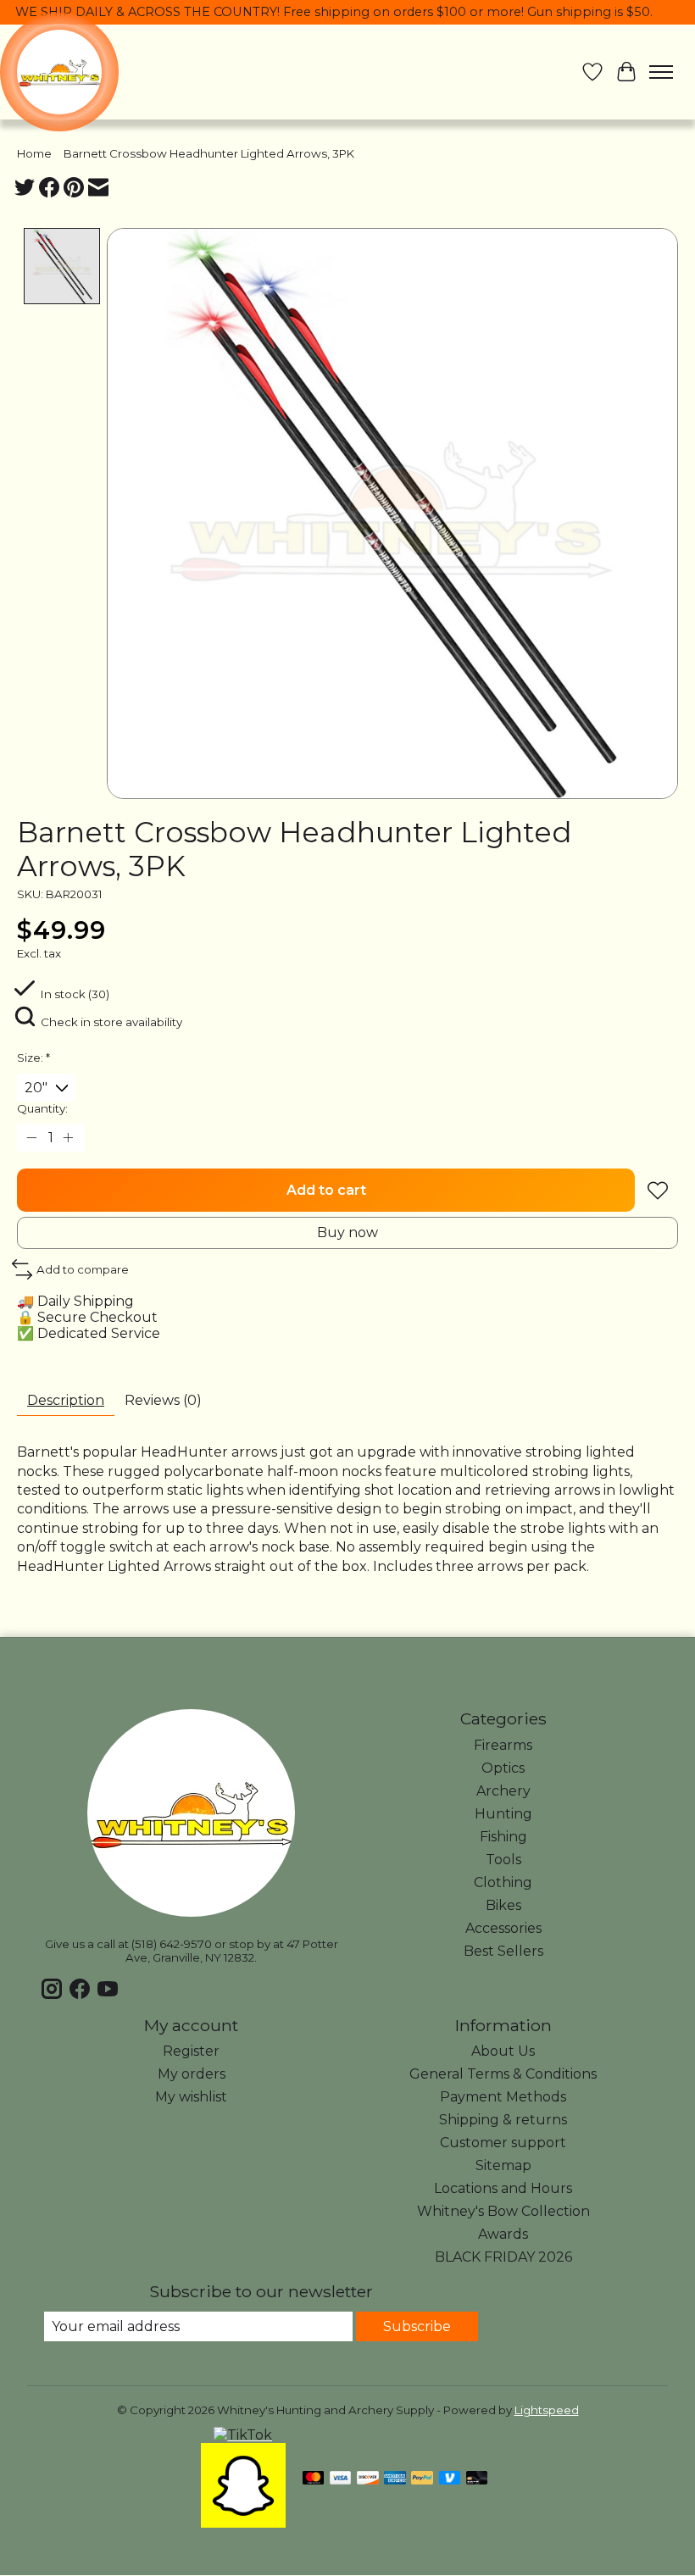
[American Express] (395, 2479)
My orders (192, 2074)
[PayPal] (422, 2479)
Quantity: (42, 1108)
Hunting (503, 1814)
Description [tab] (66, 1400)
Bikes (503, 1905)
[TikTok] (243, 2435)
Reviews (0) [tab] (163, 1400)
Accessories (503, 1928)
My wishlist (191, 2097)
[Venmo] (450, 2479)
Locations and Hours (503, 2188)
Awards (503, 2234)
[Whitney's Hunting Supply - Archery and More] (59, 72)
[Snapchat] (243, 2523)
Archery (503, 1791)
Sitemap (503, 2165)
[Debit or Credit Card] (477, 2479)
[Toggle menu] (661, 72)
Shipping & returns (503, 2120)
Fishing (503, 1837)
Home (34, 153)
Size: (33, 1058)
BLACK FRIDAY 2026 (503, 2257)
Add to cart (326, 1190)
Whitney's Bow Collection (503, 2211)
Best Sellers (503, 1951)
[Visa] (341, 2479)
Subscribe (417, 2326)
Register (191, 2051)
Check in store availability (111, 1022)
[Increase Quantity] (69, 1138)
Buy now (347, 1232)
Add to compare (83, 1269)
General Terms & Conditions (503, 2074)
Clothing (503, 1882)
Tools (503, 1860)
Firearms (503, 1745)
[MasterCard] (314, 2479)
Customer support (503, 2143)
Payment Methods (503, 2097)
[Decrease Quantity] (33, 1138)
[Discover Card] (368, 2479)
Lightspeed (547, 2410)
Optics (503, 1768)
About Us (503, 2051)
